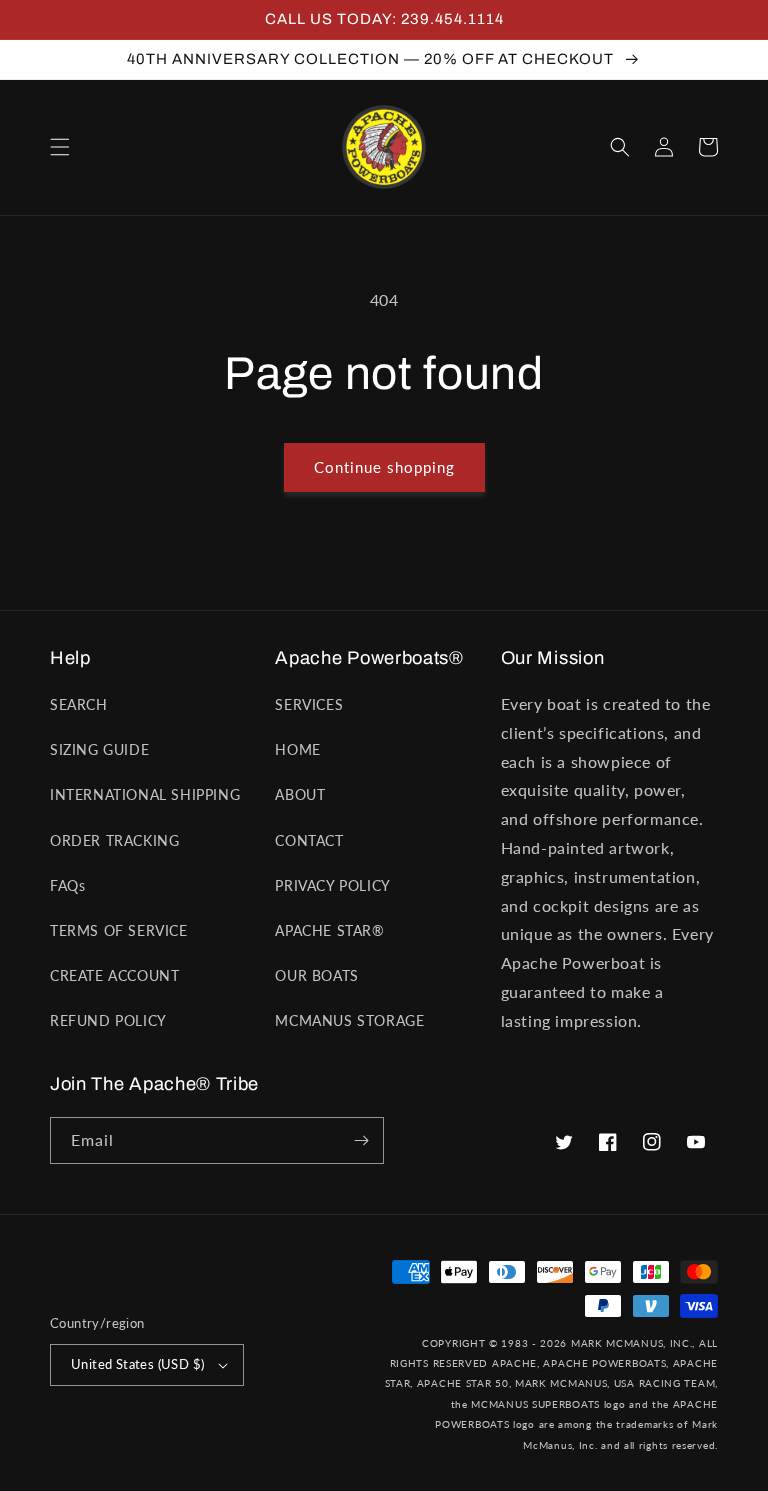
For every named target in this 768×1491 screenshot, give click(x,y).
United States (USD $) (137, 1364)
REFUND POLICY (108, 1020)
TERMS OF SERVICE (119, 930)
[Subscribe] (361, 1140)
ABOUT (300, 794)
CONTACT (309, 840)
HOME (297, 749)
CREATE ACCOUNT (114, 975)
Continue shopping (384, 467)
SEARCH (79, 704)
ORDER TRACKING (114, 840)
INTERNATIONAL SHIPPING (145, 794)
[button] (60, 147)
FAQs (67, 885)
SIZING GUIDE (99, 749)
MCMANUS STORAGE (349, 1020)
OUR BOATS (316, 975)
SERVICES (309, 704)
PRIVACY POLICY (332, 885)
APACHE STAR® (329, 930)
